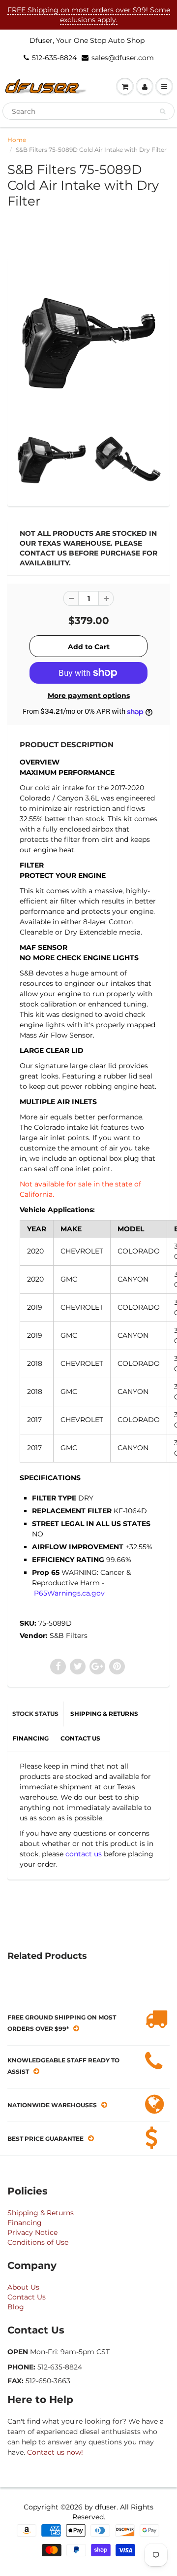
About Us (23, 2287)
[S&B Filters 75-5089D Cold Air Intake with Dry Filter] (88, 342)
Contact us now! (55, 2452)
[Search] (162, 111)
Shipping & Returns (41, 2213)
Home (17, 140)
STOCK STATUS (35, 1714)
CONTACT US (80, 1738)
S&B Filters (69, 1636)
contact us (84, 1854)
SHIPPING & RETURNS (104, 1714)
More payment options (89, 696)
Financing (25, 2223)
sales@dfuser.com (123, 58)
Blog (16, 2307)
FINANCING (31, 1738)
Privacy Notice (32, 2232)
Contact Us (27, 2297)
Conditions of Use (38, 2242)
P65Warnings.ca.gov (69, 1593)
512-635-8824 (54, 58)
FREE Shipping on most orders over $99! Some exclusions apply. (89, 15)
